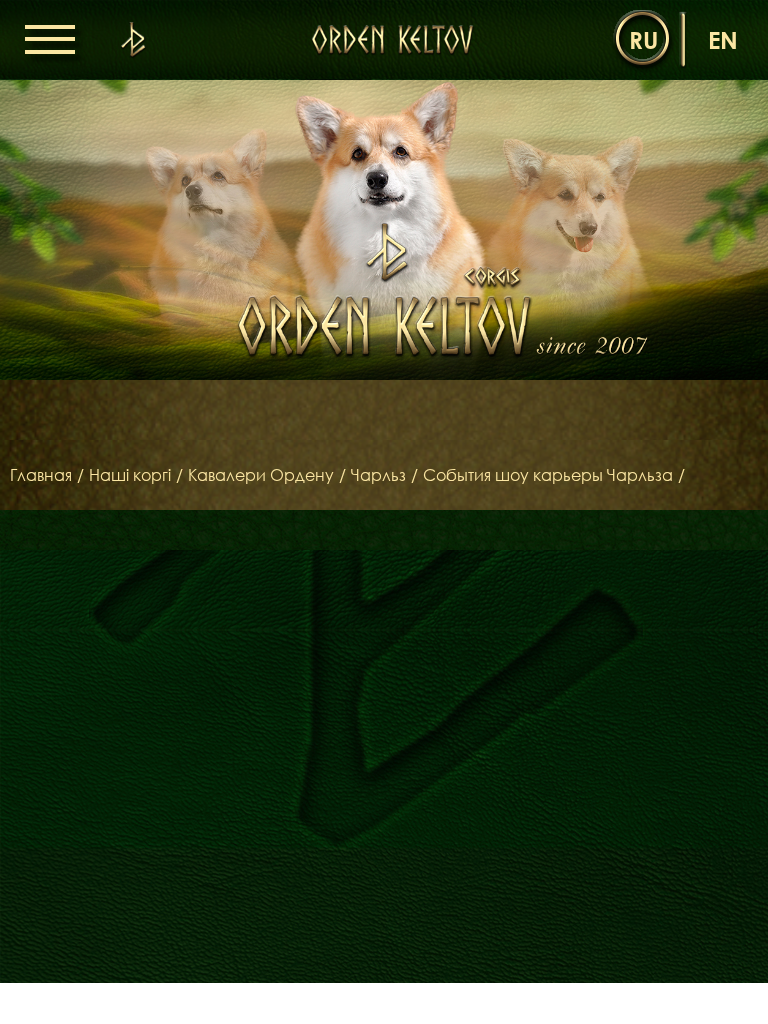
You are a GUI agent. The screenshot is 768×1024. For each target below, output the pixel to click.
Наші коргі (130, 475)
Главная (41, 475)
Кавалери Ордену (261, 475)
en (723, 39)
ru (643, 39)
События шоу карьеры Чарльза (548, 475)
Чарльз (378, 475)
